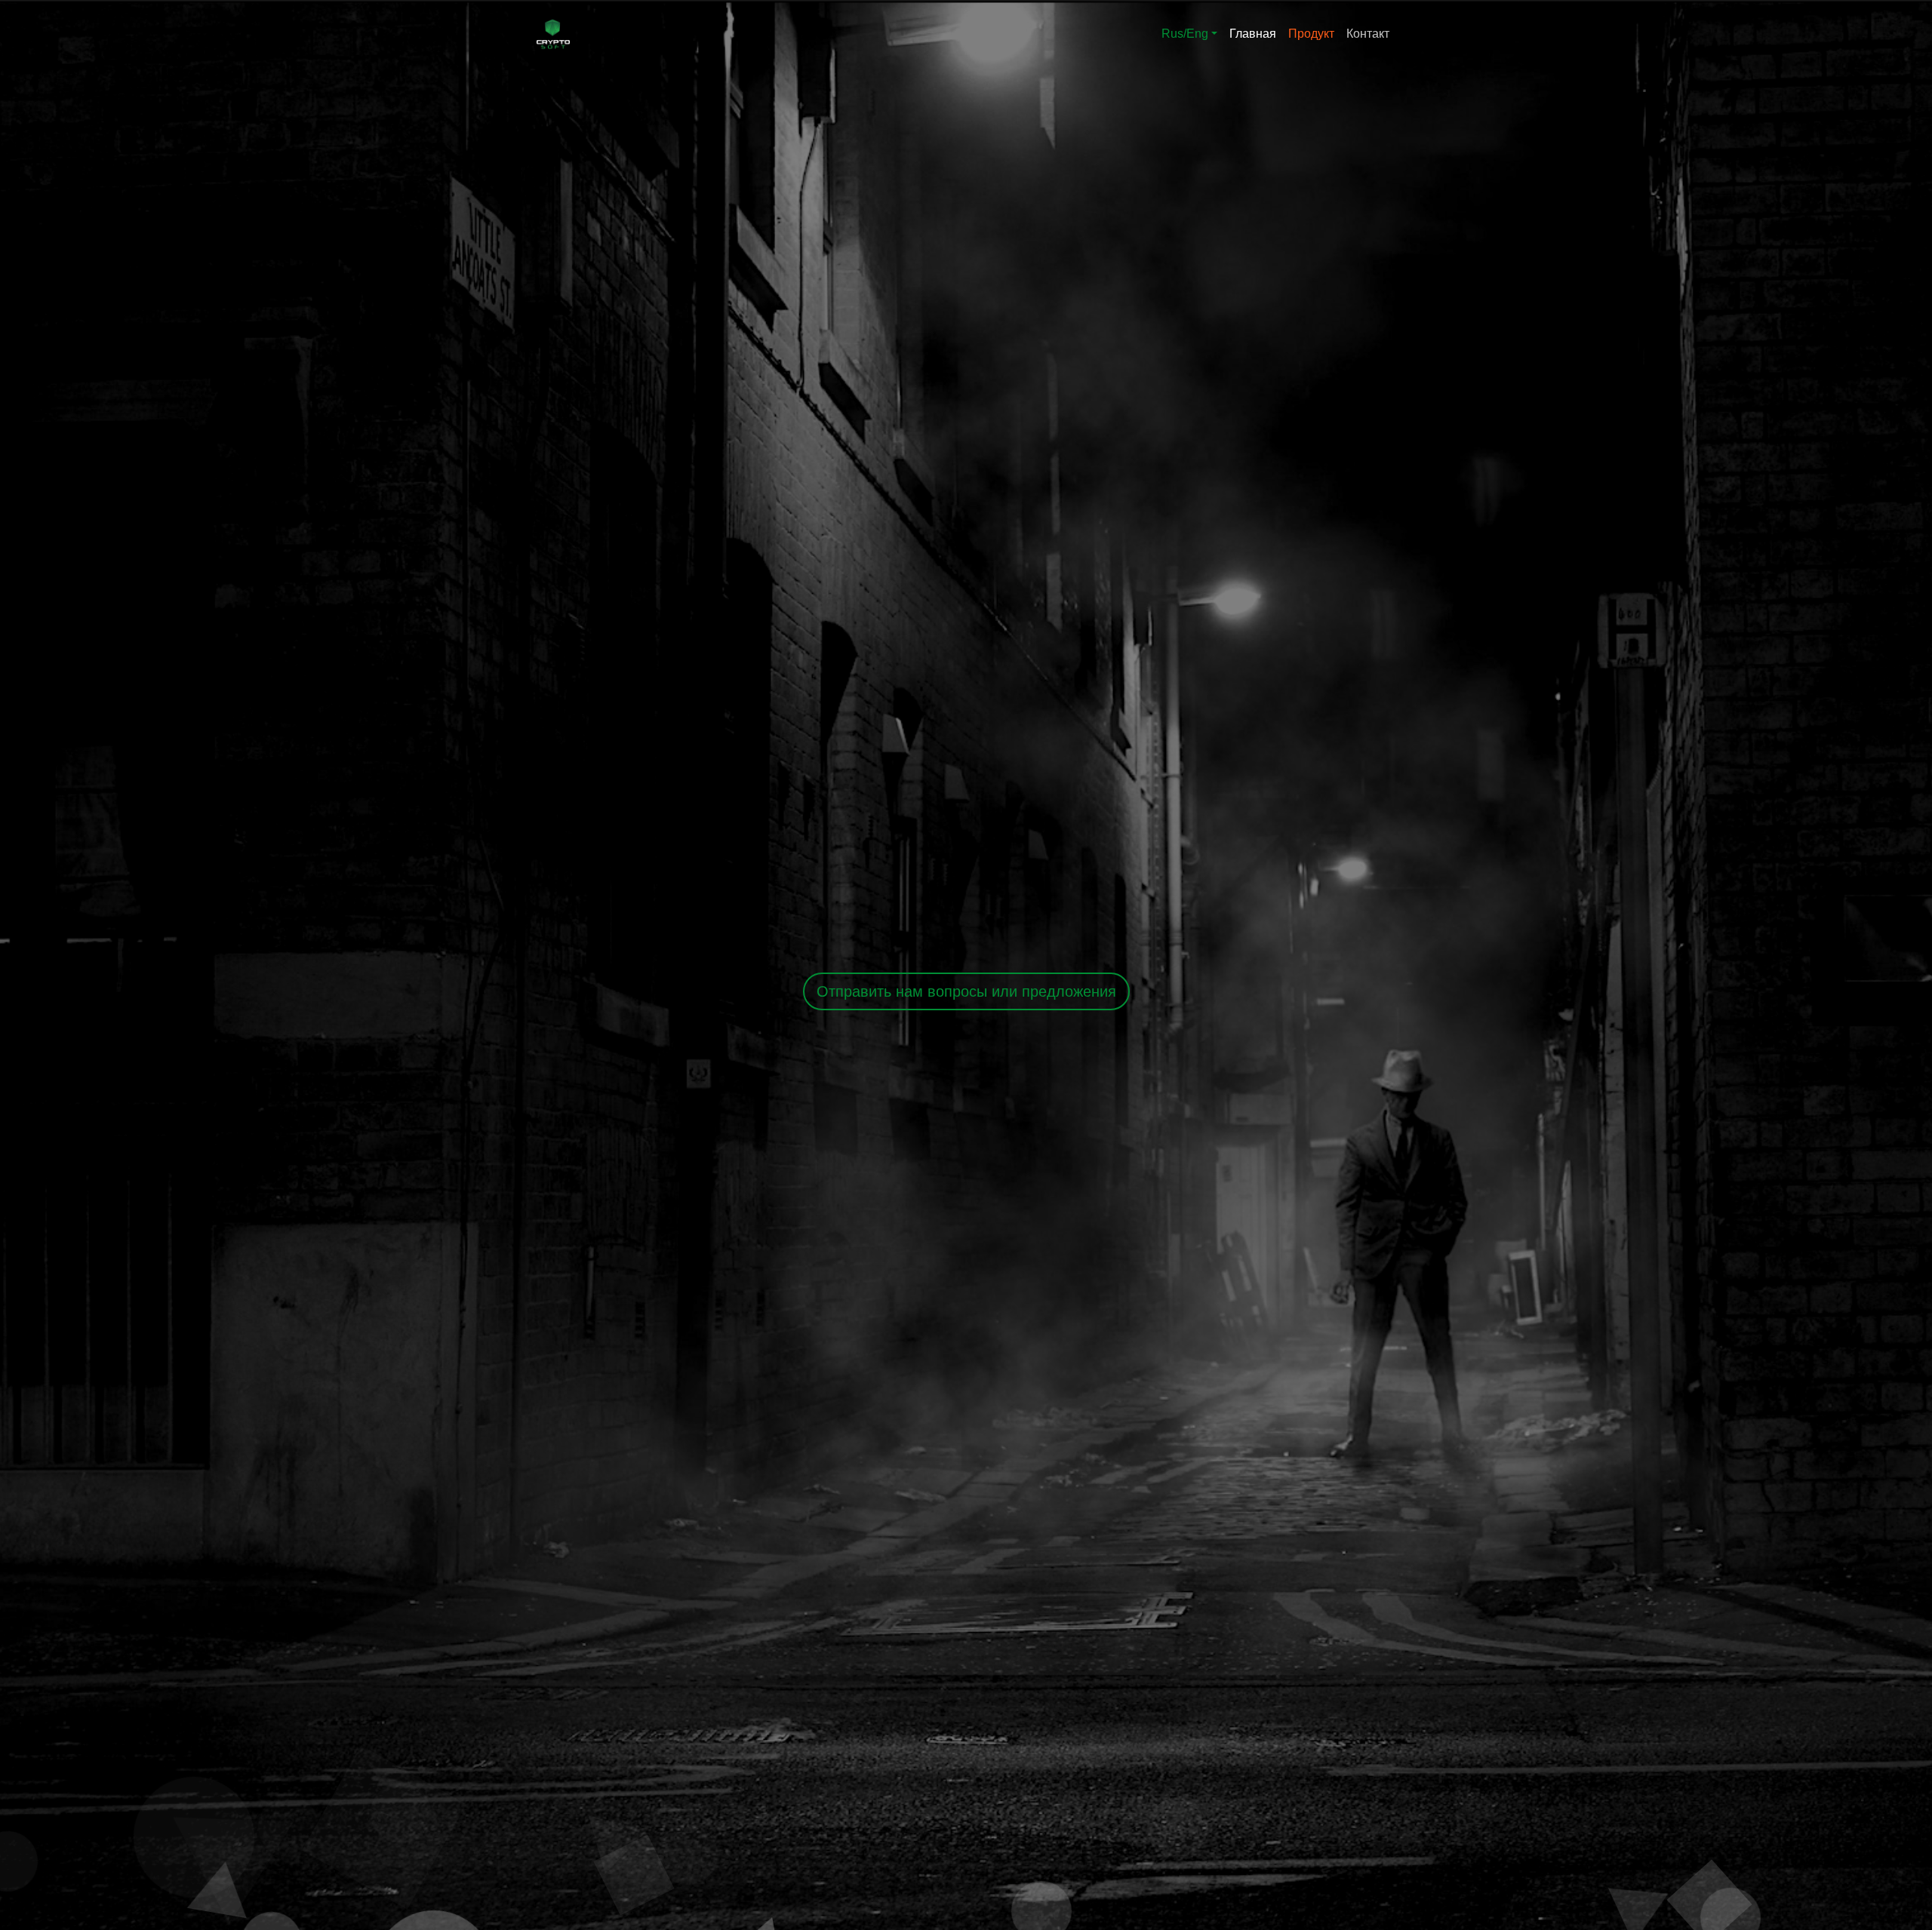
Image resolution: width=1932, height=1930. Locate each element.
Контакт (1368, 34)
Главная (1253, 34)
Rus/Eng (1185, 34)
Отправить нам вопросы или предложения (966, 991)
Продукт (1311, 34)
